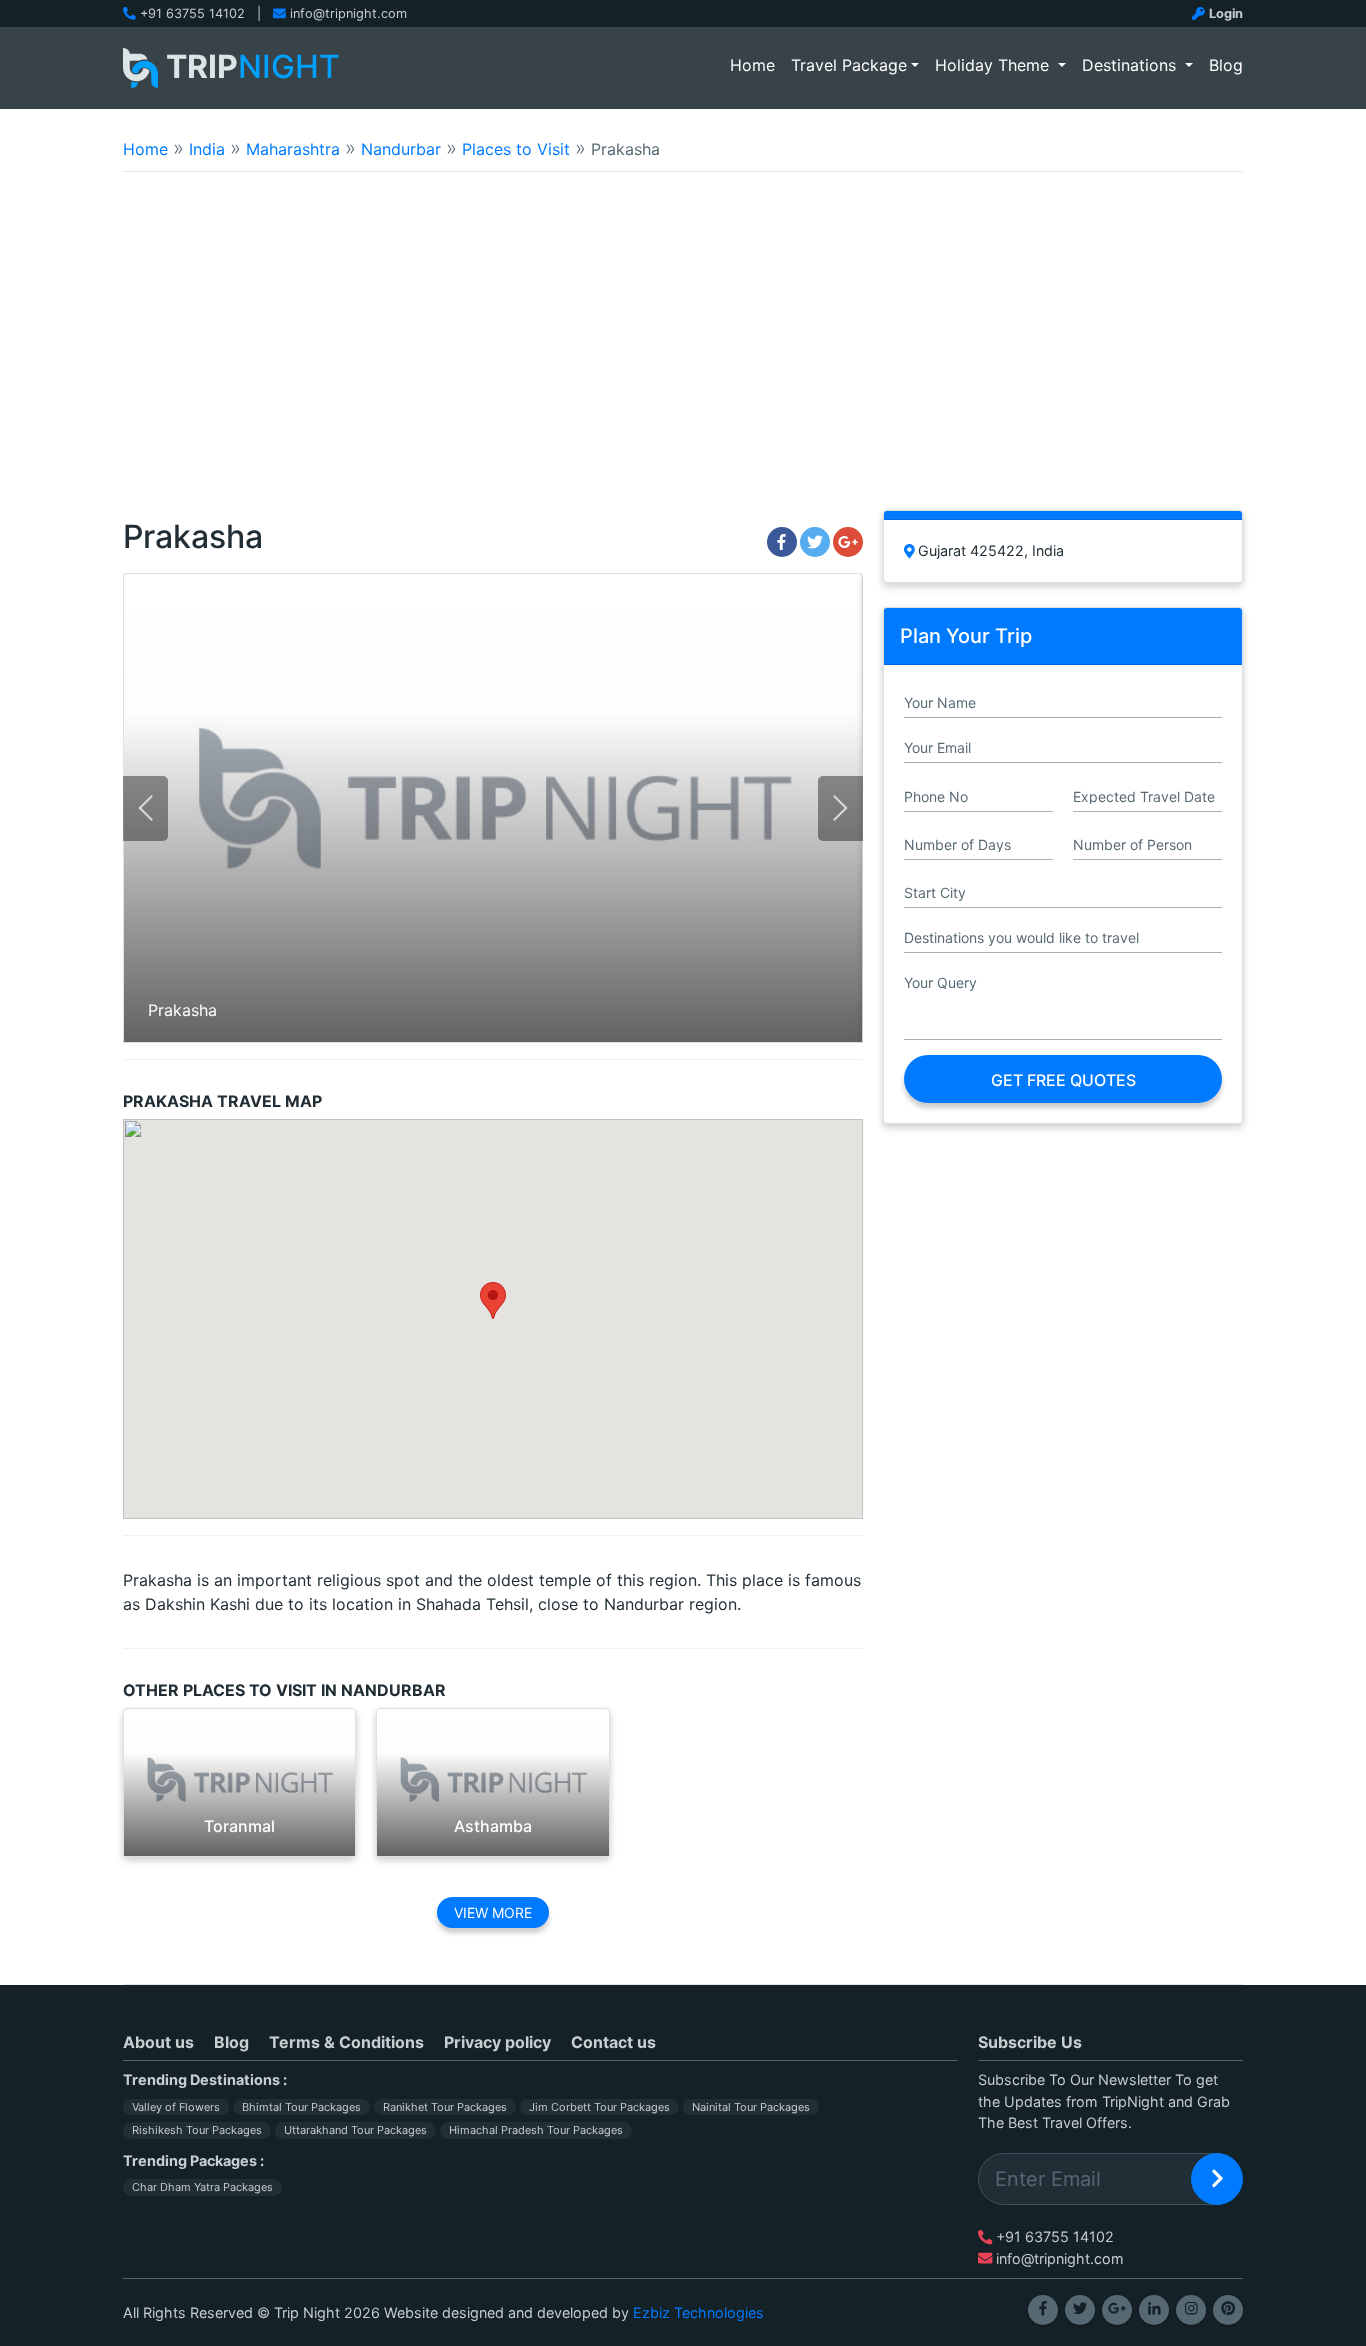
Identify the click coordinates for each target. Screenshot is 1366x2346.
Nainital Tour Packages (751, 2107)
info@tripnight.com (348, 13)
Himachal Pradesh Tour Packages (536, 2130)
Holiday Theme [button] (994, 65)
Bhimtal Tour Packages (301, 2107)
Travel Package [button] (849, 65)
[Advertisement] (683, 354)
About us (158, 2042)
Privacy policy (497, 2042)
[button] (493, 1300)
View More (493, 1912)
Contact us (613, 2042)
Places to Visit (516, 149)
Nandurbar (401, 149)
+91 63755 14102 (192, 13)
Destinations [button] (1131, 65)
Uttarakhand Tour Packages (355, 2130)
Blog (1226, 65)
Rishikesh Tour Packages (197, 2130)
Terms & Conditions (346, 2042)
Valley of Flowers (176, 2107)
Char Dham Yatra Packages (202, 2187)
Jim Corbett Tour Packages (599, 2107)
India (207, 149)
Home (756, 64)
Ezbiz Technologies (698, 2312)
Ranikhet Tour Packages (445, 2107)
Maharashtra (293, 149)
